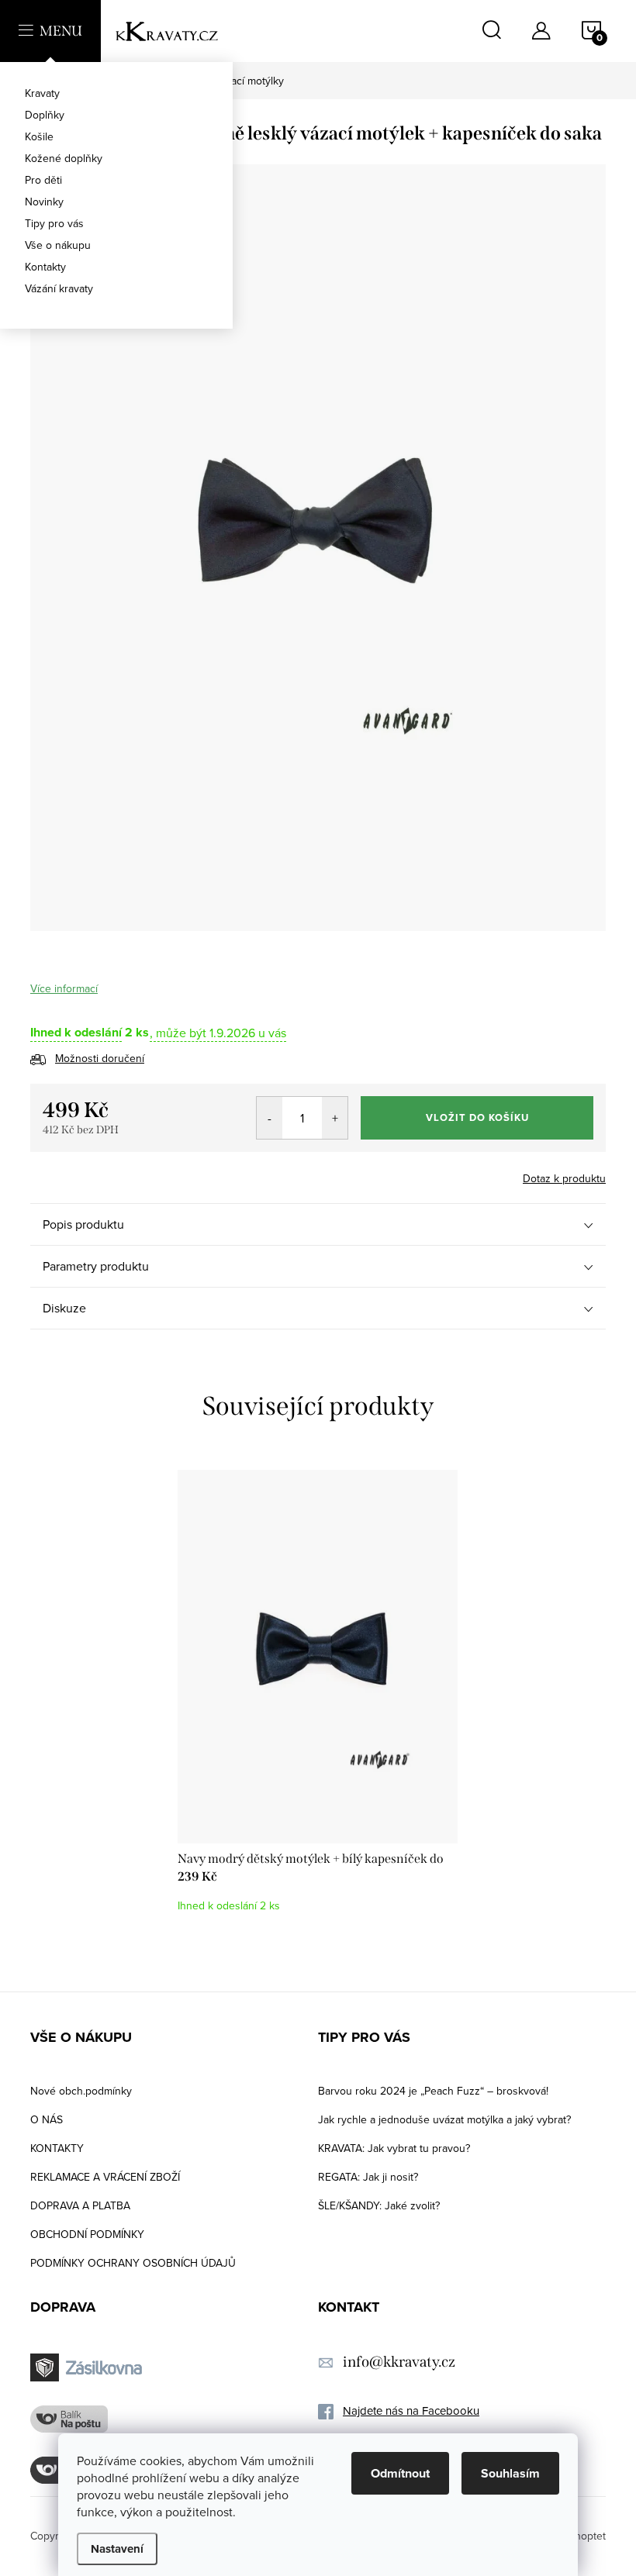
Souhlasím (510, 2473)
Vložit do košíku (477, 1117)
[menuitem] (116, 93)
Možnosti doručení (100, 1058)
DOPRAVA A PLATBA (80, 2205)
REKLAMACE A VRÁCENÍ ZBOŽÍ (105, 2177)
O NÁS (47, 2119)
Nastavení (117, 2549)
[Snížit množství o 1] (270, 1118)
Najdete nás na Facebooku (411, 2410)
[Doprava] (88, 2368)
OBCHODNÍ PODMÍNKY (87, 2234)
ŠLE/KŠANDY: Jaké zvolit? (379, 2205)
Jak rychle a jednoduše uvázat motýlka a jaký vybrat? (444, 2119)
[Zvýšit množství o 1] (335, 1118)
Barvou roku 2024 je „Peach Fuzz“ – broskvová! (433, 2091)
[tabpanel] (318, 1699)
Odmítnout (400, 2473)
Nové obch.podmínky (81, 2091)
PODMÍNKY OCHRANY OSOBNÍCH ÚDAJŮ (133, 2263)
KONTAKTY (57, 2148)
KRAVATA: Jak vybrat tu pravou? (394, 2148)
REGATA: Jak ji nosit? (368, 2177)
